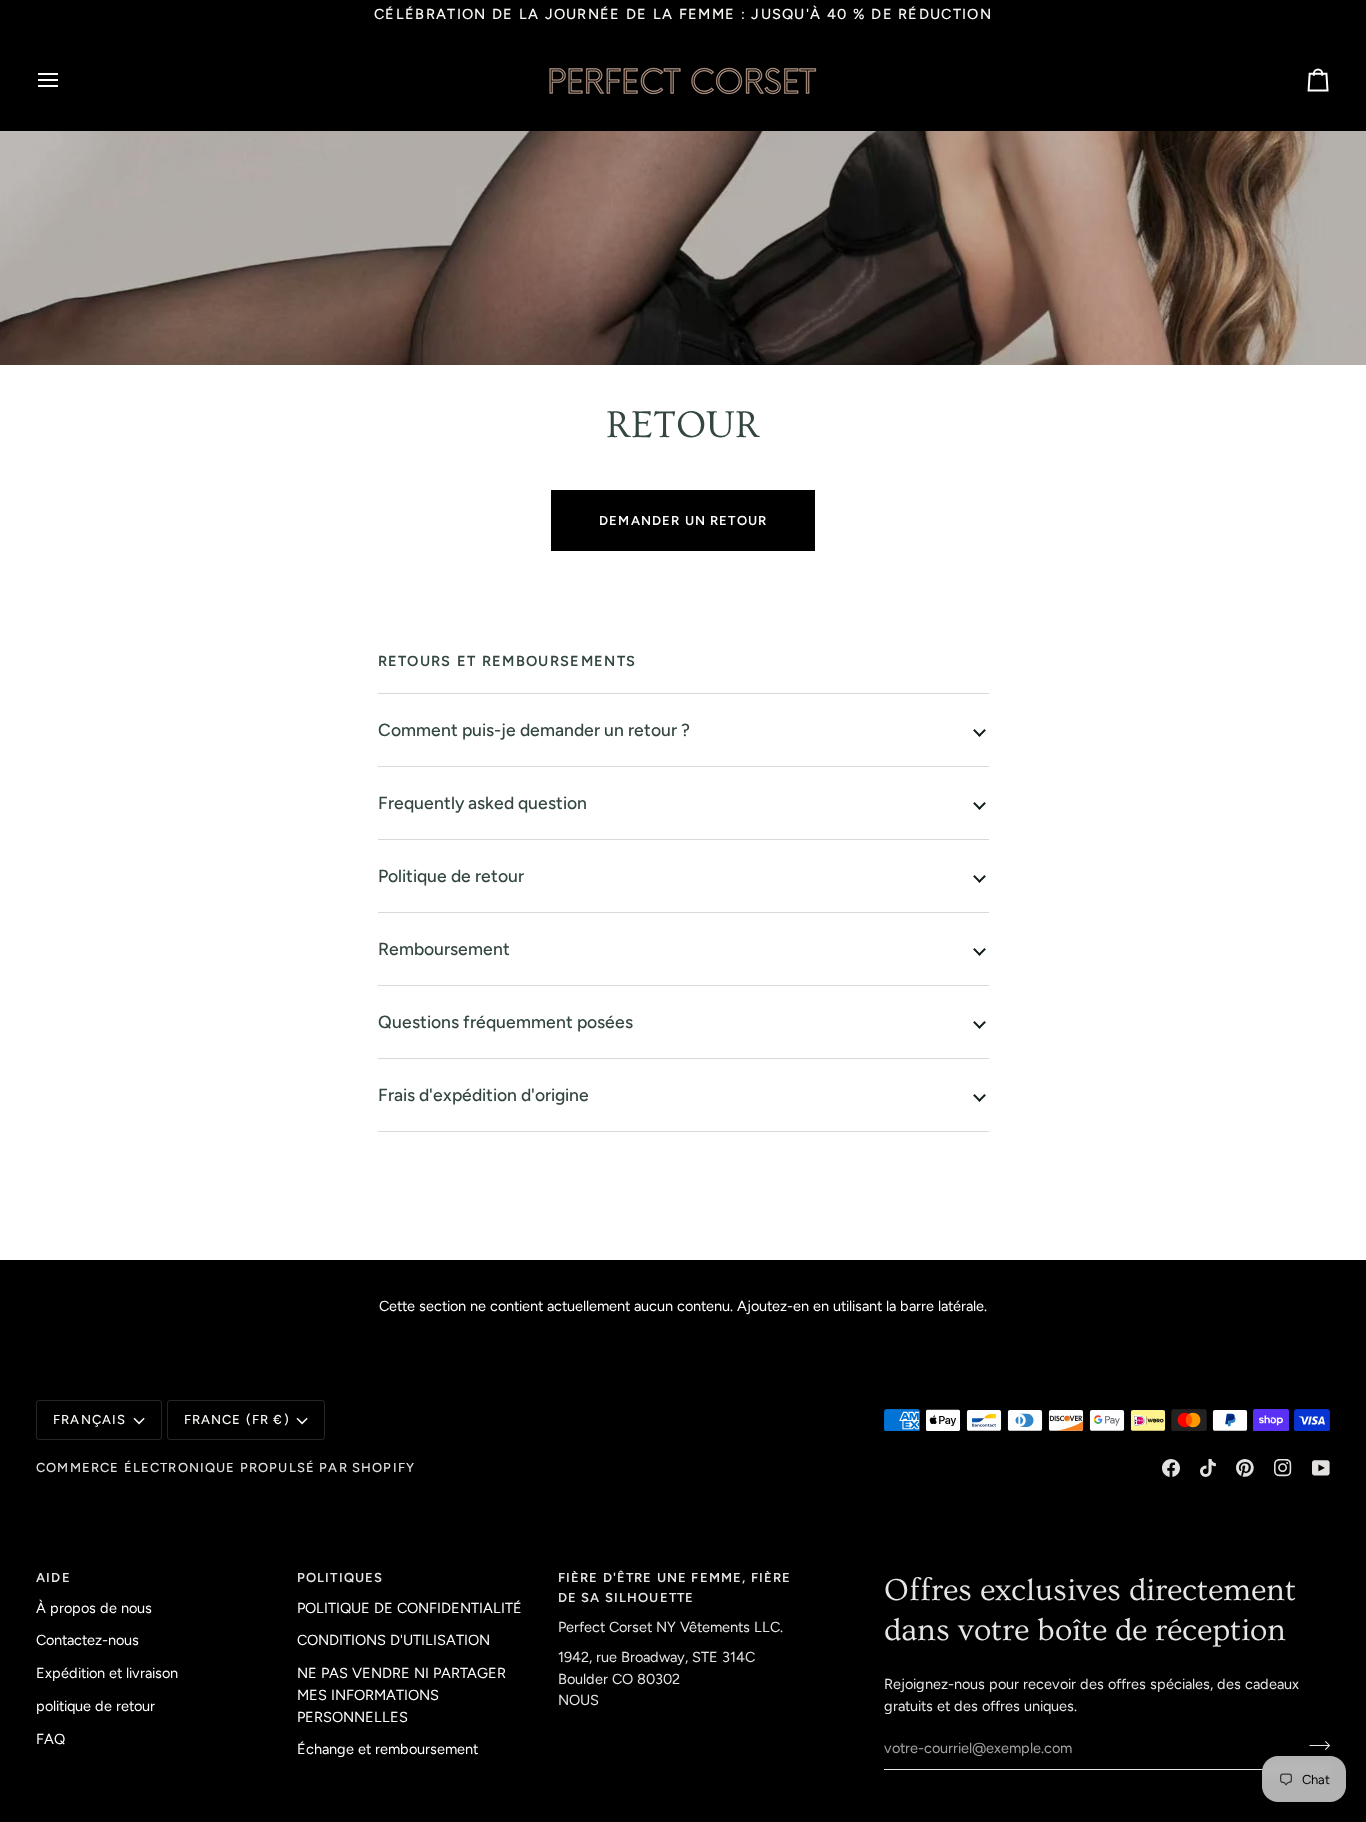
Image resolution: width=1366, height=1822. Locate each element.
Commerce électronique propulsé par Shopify (225, 1467)
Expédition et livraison (107, 1673)
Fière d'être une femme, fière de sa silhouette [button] (675, 1587)
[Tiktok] (1208, 1468)
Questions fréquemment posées (505, 1021)
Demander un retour (683, 520)
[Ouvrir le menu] (66, 80)
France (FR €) (237, 1419)
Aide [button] (53, 1577)
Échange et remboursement (387, 1749)
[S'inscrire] (1313, 1746)
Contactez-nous (87, 1640)
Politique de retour (451, 875)
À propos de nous (94, 1608)
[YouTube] (1321, 1468)
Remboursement (444, 948)
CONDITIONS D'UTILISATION (393, 1640)
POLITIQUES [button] (340, 1577)
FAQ (50, 1739)
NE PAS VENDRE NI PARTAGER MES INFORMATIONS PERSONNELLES (401, 1695)
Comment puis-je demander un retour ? (534, 729)
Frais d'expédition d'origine (483, 1094)
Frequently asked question (482, 802)
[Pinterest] (1245, 1468)
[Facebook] (1171, 1468)
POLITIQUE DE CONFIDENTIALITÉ (409, 1608)
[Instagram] (1283, 1468)
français (89, 1419)
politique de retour (95, 1706)
